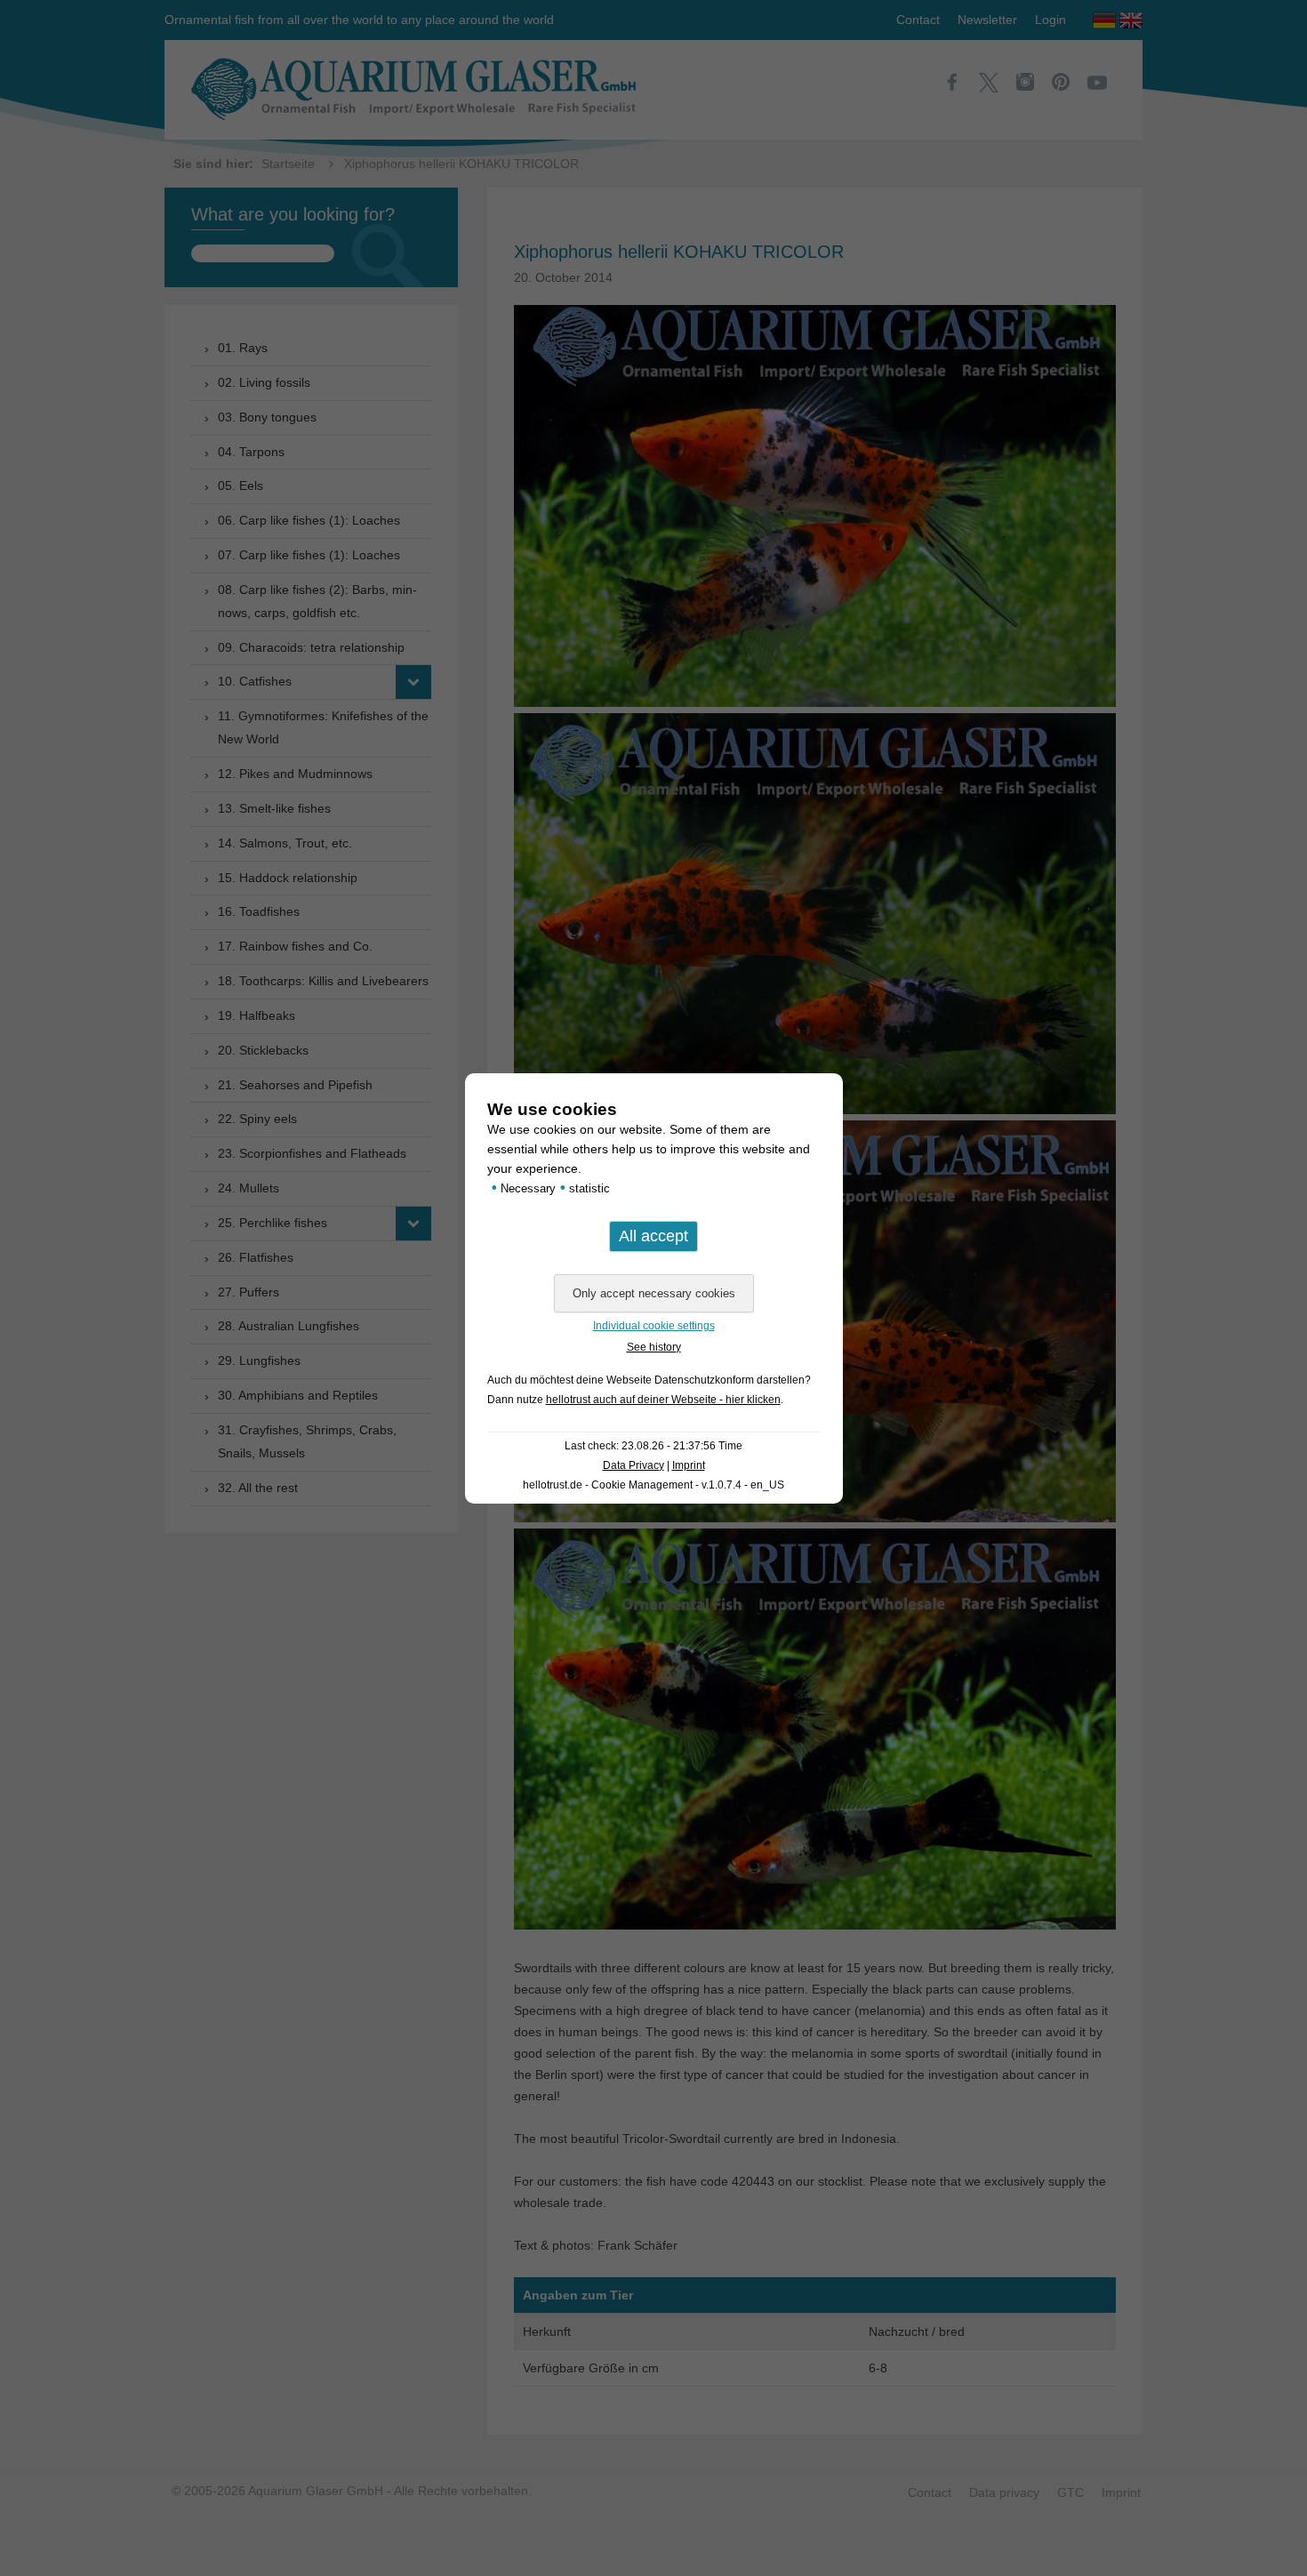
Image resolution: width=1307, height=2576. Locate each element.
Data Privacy (633, 1465)
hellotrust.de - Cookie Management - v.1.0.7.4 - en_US (653, 1485)
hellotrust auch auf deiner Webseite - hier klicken (663, 1400)
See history (654, 1347)
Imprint (689, 1465)
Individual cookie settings (654, 1326)
